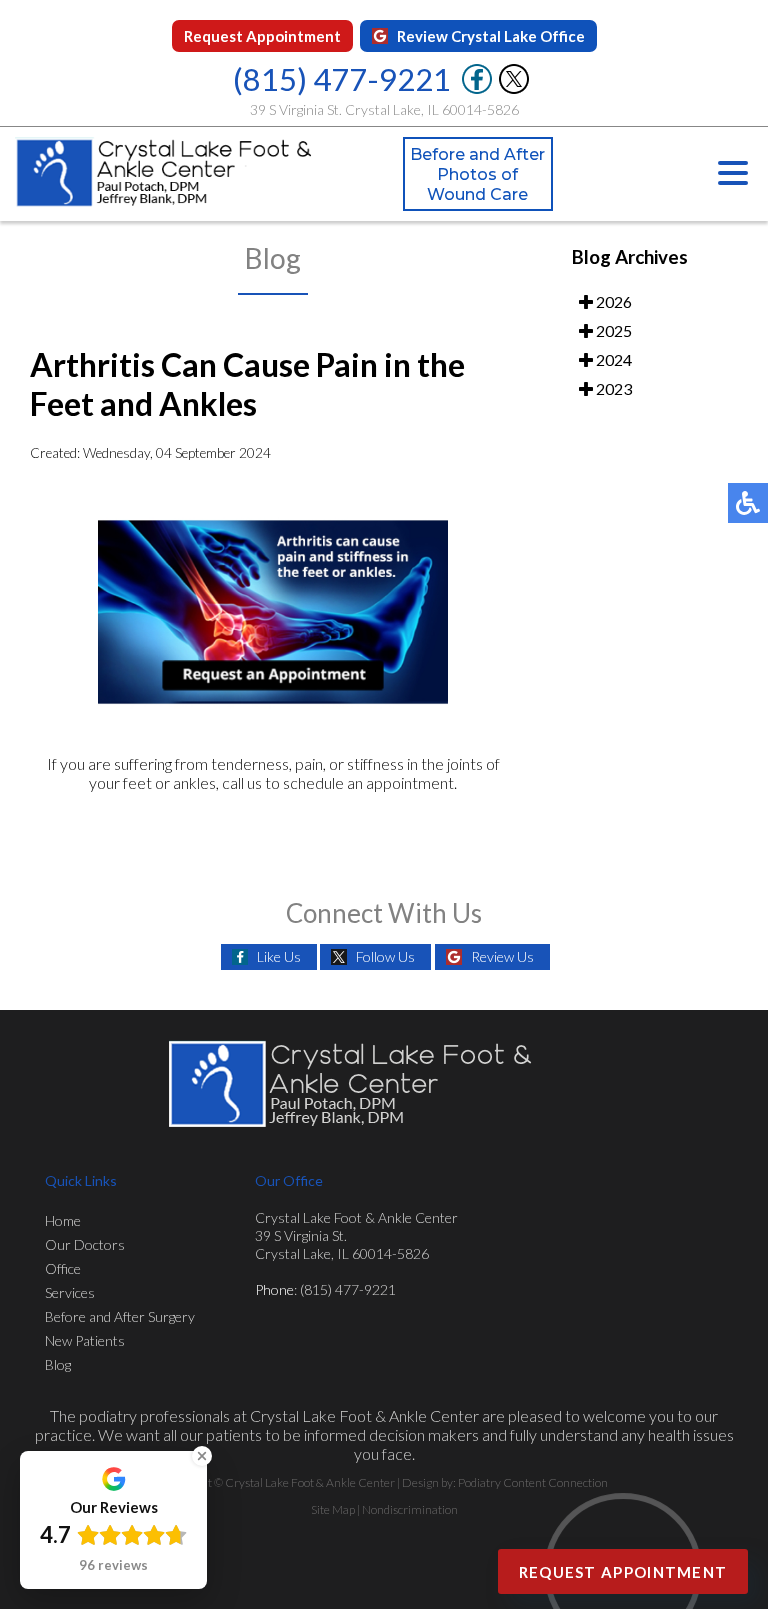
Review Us (502, 956)
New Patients (85, 1340)
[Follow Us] (514, 88)
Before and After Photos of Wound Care (477, 174)
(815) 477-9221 (342, 79)
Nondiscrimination (410, 1509)
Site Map (333, 1509)
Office (63, 1268)
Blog (58, 1364)
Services (70, 1292)
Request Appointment (262, 36)
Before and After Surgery (120, 1316)
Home (63, 1220)
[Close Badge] (202, 1456)
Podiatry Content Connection (533, 1482)
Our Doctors (85, 1244)
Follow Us (385, 956)
